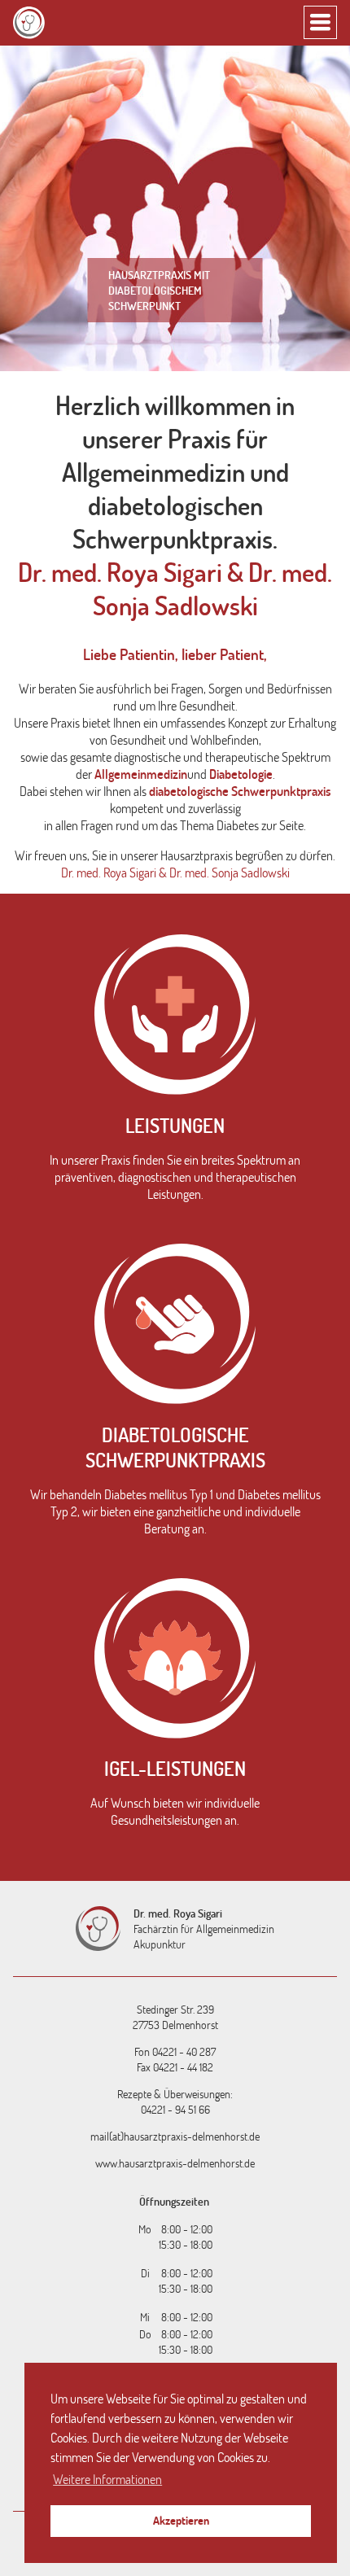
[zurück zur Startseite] (29, 23)
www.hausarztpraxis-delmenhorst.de (175, 2163)
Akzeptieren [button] (181, 2520)
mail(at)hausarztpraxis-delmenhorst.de (175, 2136)
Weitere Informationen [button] (107, 2479)
